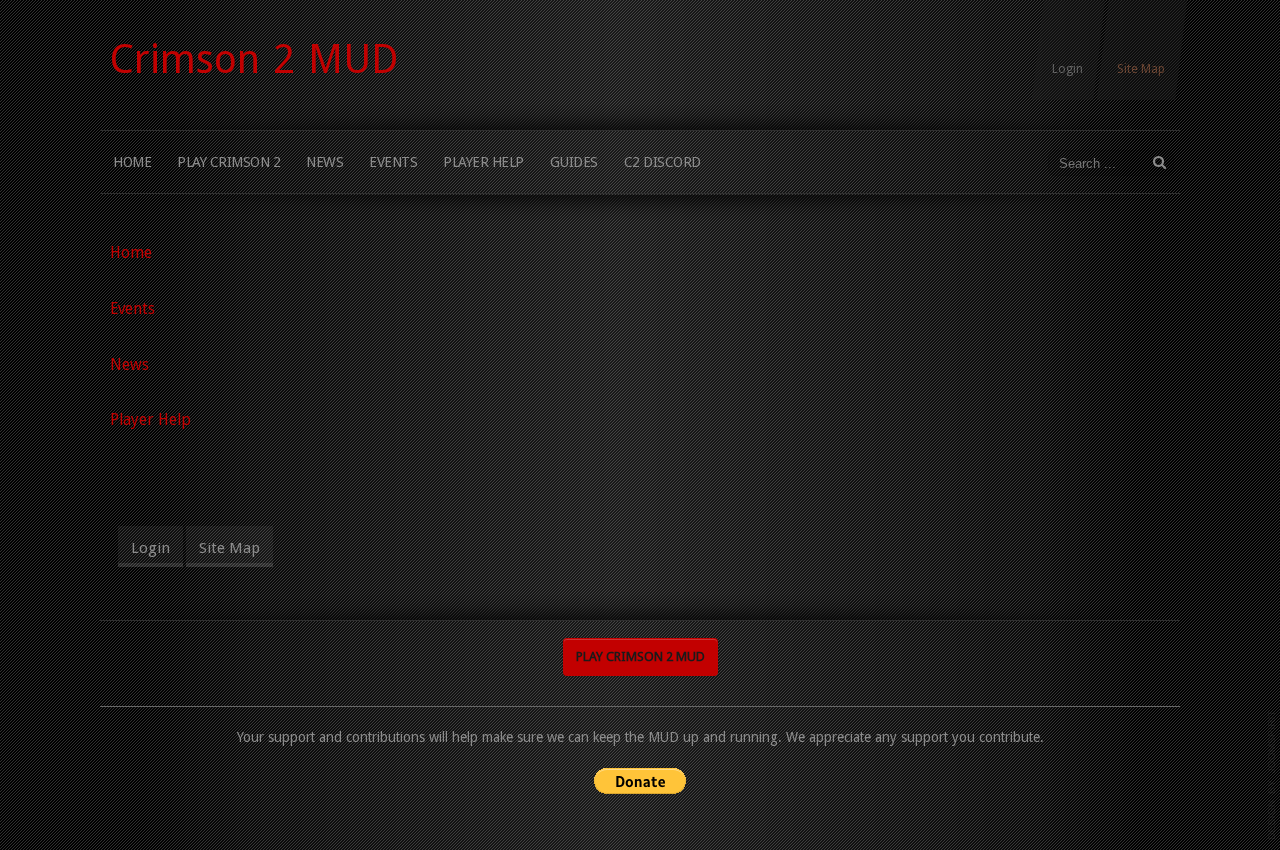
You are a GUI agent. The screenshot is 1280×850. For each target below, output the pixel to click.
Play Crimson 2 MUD (640, 656)
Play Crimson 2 (228, 162)
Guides (574, 162)
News (324, 162)
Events (393, 162)
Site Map (1141, 69)
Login (1067, 69)
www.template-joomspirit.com (1272, 775)
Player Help (483, 162)
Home (132, 162)
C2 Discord (662, 162)
